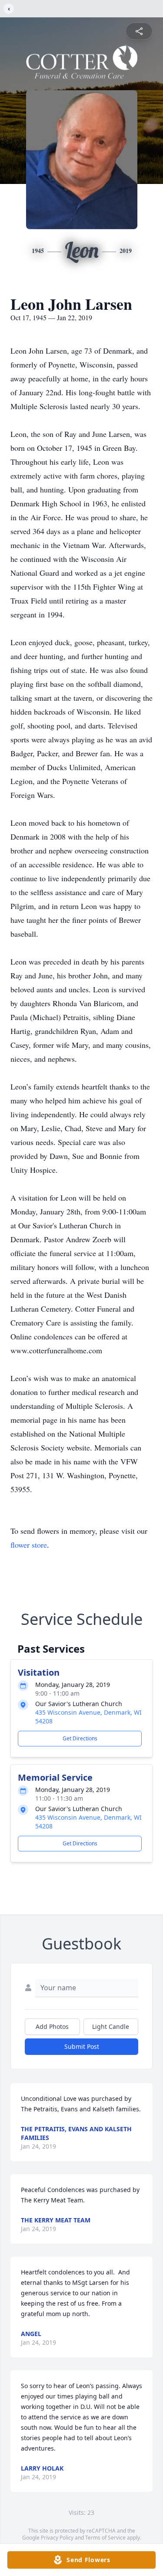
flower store (29, 1545)
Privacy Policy (57, 2538)
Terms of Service (105, 2538)
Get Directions (80, 1738)
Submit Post (82, 2046)
